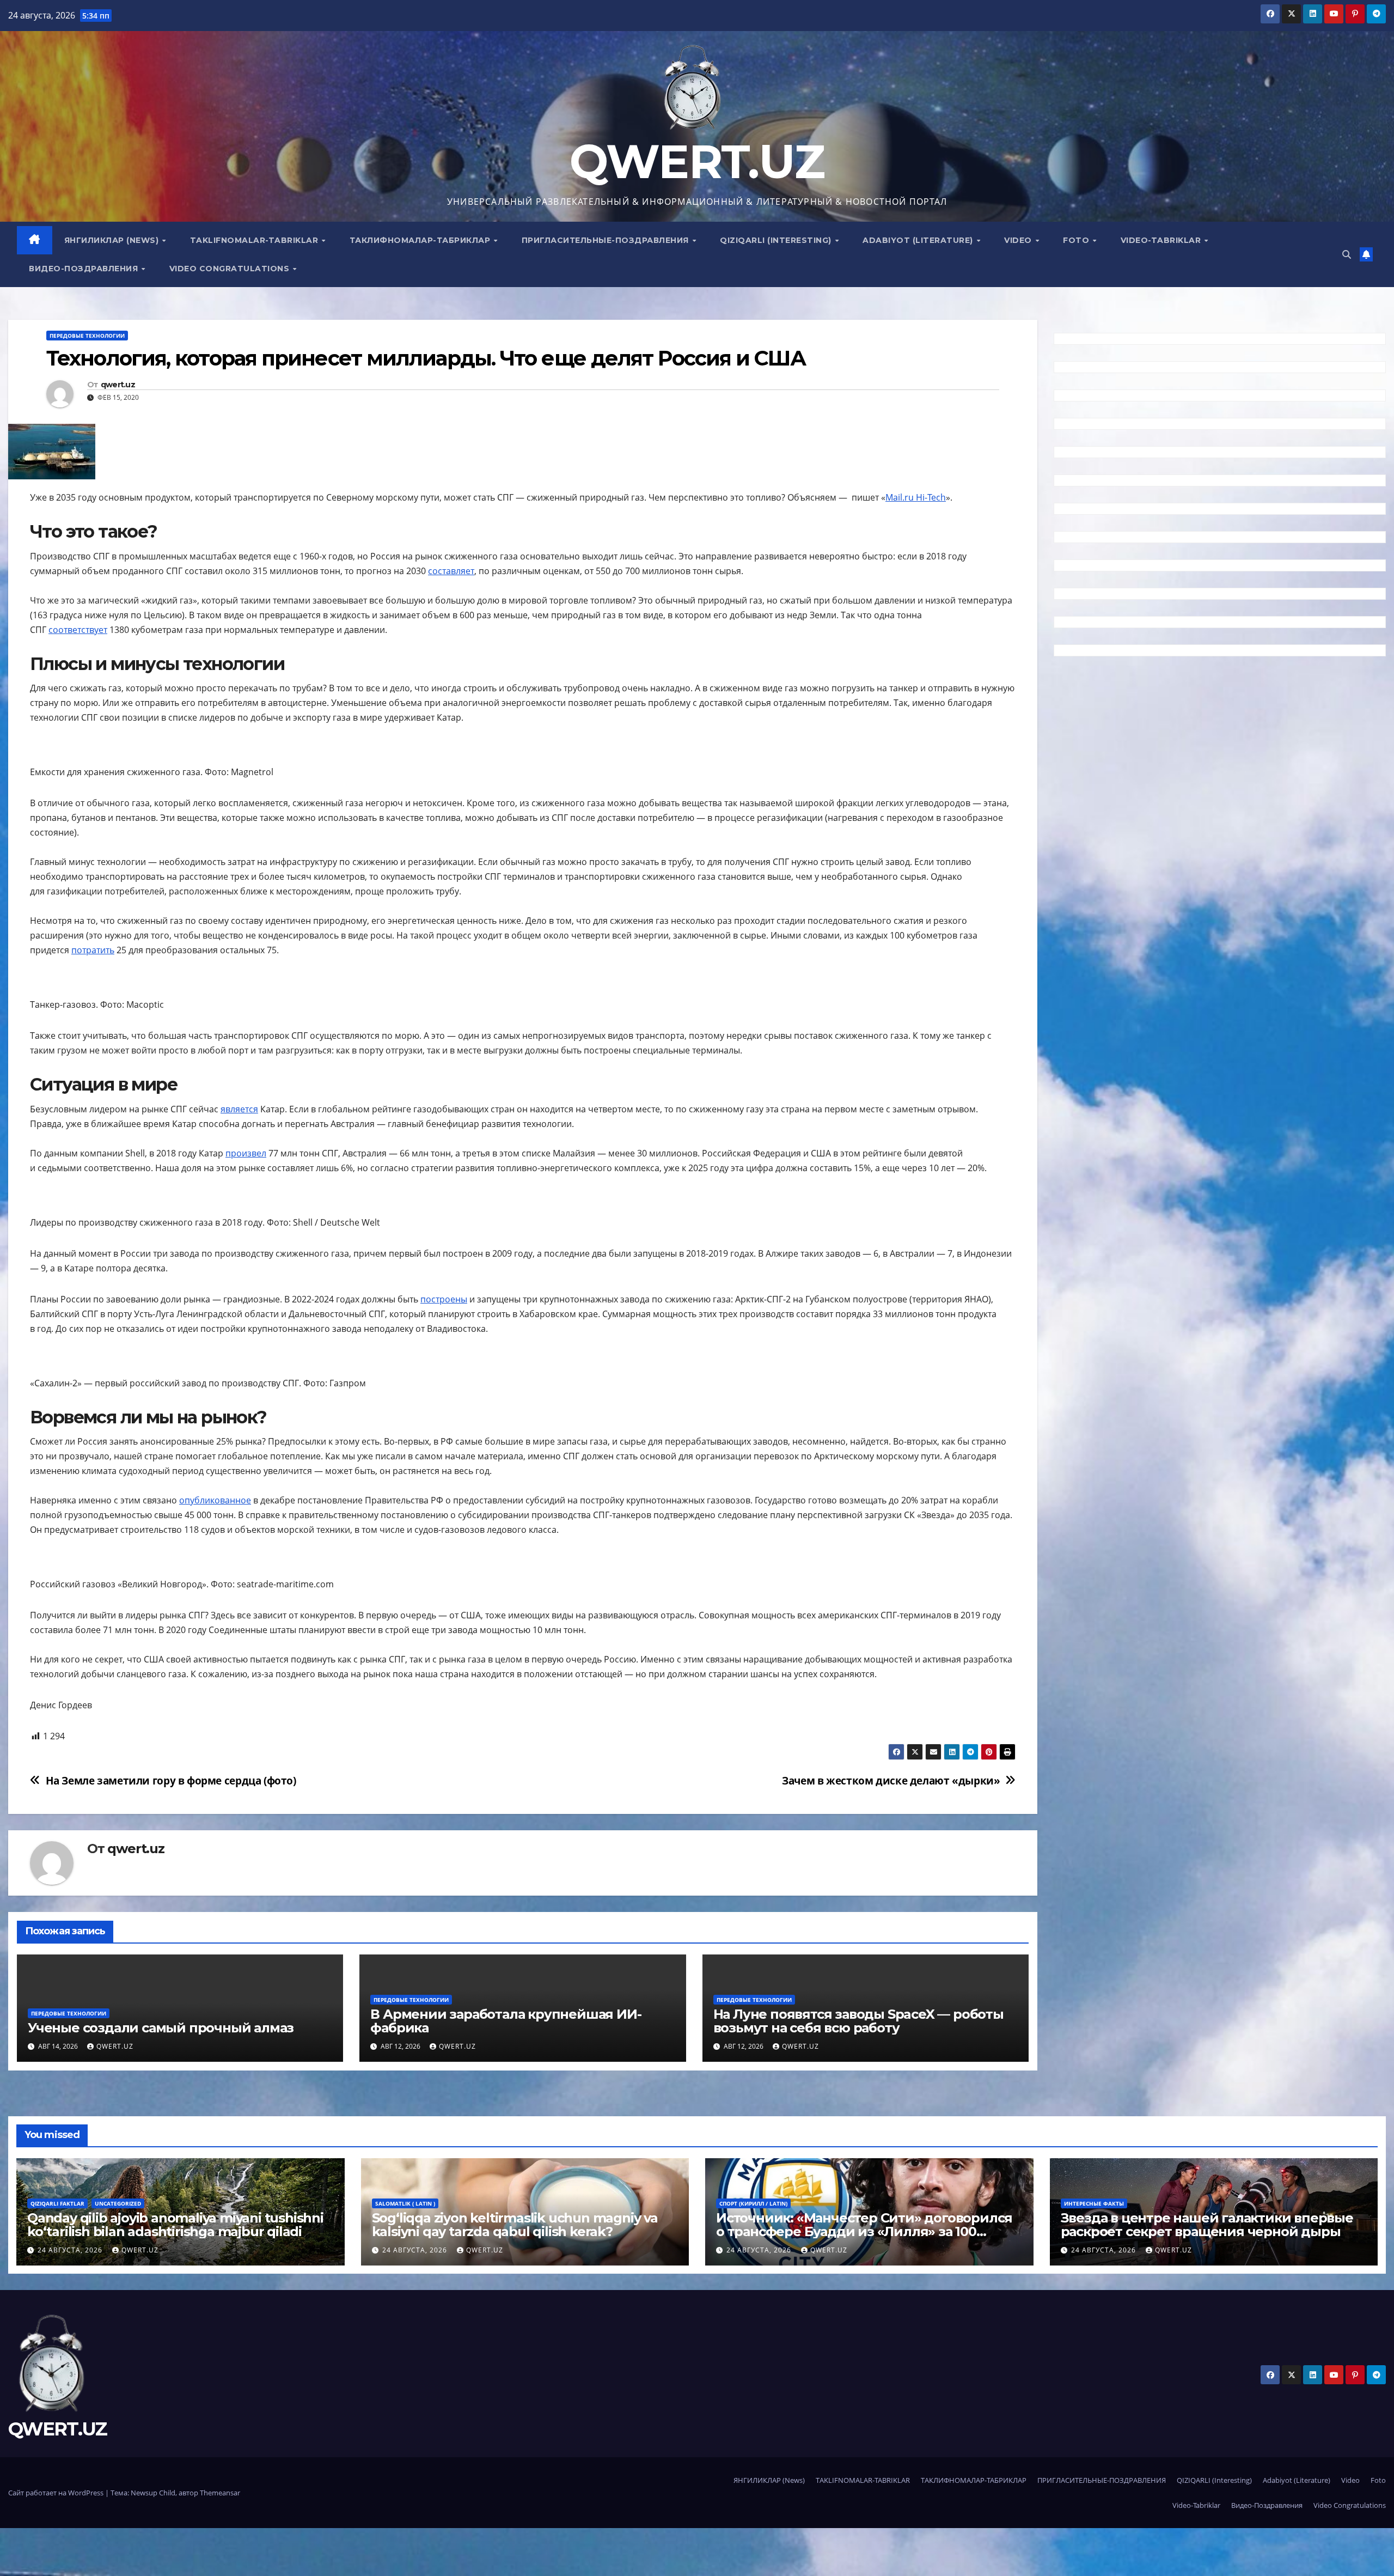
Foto (1077, 240)
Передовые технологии (87, 336)
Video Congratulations (231, 269)
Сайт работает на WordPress (57, 2493)
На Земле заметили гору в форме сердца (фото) (171, 1780)
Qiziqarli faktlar (57, 2203)
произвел (246, 1153)
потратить (93, 950)
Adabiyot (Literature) (919, 240)
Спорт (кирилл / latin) (753, 2203)
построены (444, 1299)
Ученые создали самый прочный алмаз (161, 2028)
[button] (1347, 254)
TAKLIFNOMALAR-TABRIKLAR (255, 240)
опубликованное (215, 1500)
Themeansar (220, 2493)
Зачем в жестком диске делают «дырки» (891, 1780)
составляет (451, 571)
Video (1019, 240)
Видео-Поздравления (85, 269)
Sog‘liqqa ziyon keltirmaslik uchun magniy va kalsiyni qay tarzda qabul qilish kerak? (515, 2225)
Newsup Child (153, 2493)
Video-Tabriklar (1162, 240)
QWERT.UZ (697, 162)
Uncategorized (118, 2203)
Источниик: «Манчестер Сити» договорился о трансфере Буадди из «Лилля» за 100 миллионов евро (864, 2231)
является (239, 1109)
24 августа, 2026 (71, 2250)
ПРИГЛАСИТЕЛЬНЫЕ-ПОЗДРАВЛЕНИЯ (607, 240)
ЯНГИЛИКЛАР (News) (113, 240)
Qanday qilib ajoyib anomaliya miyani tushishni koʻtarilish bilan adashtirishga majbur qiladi (175, 2225)
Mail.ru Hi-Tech (916, 497)
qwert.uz (118, 385)
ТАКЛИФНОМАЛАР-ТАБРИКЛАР (421, 240)
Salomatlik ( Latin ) (405, 2203)
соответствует (78, 630)
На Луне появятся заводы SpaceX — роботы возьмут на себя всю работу (858, 2021)
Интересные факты (1094, 2203)
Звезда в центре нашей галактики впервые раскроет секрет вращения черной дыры (1207, 2225)
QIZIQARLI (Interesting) (777, 240)
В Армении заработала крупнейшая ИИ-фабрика (506, 2021)
